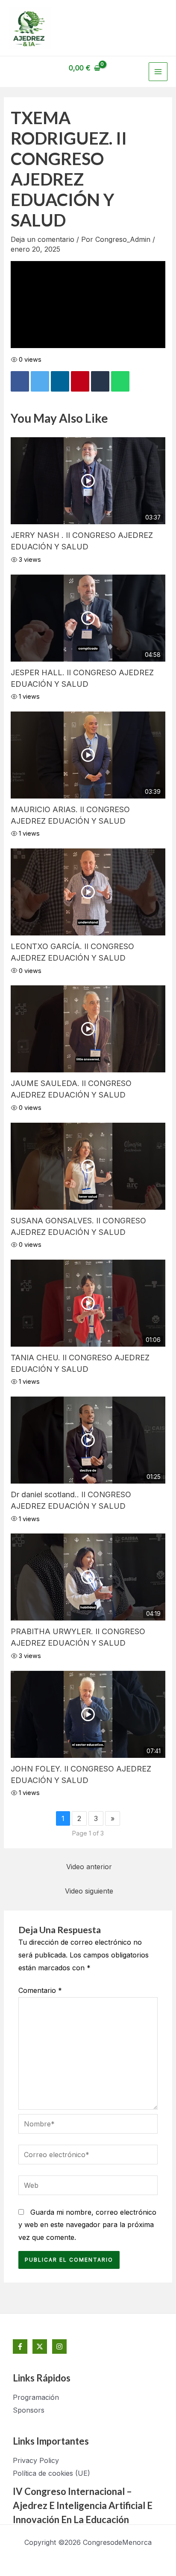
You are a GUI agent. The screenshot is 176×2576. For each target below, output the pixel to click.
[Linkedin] (60, 381)
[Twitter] (40, 381)
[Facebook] (20, 381)
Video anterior (89, 1867)
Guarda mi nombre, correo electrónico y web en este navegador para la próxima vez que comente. (87, 2225)
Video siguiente (89, 1891)
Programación (36, 2397)
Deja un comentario (43, 239)
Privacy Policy (36, 2460)
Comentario (40, 1990)
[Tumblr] (100, 381)
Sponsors (29, 2410)
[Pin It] (80, 381)
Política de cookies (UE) (51, 2473)
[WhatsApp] (120, 381)
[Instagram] (59, 2347)
